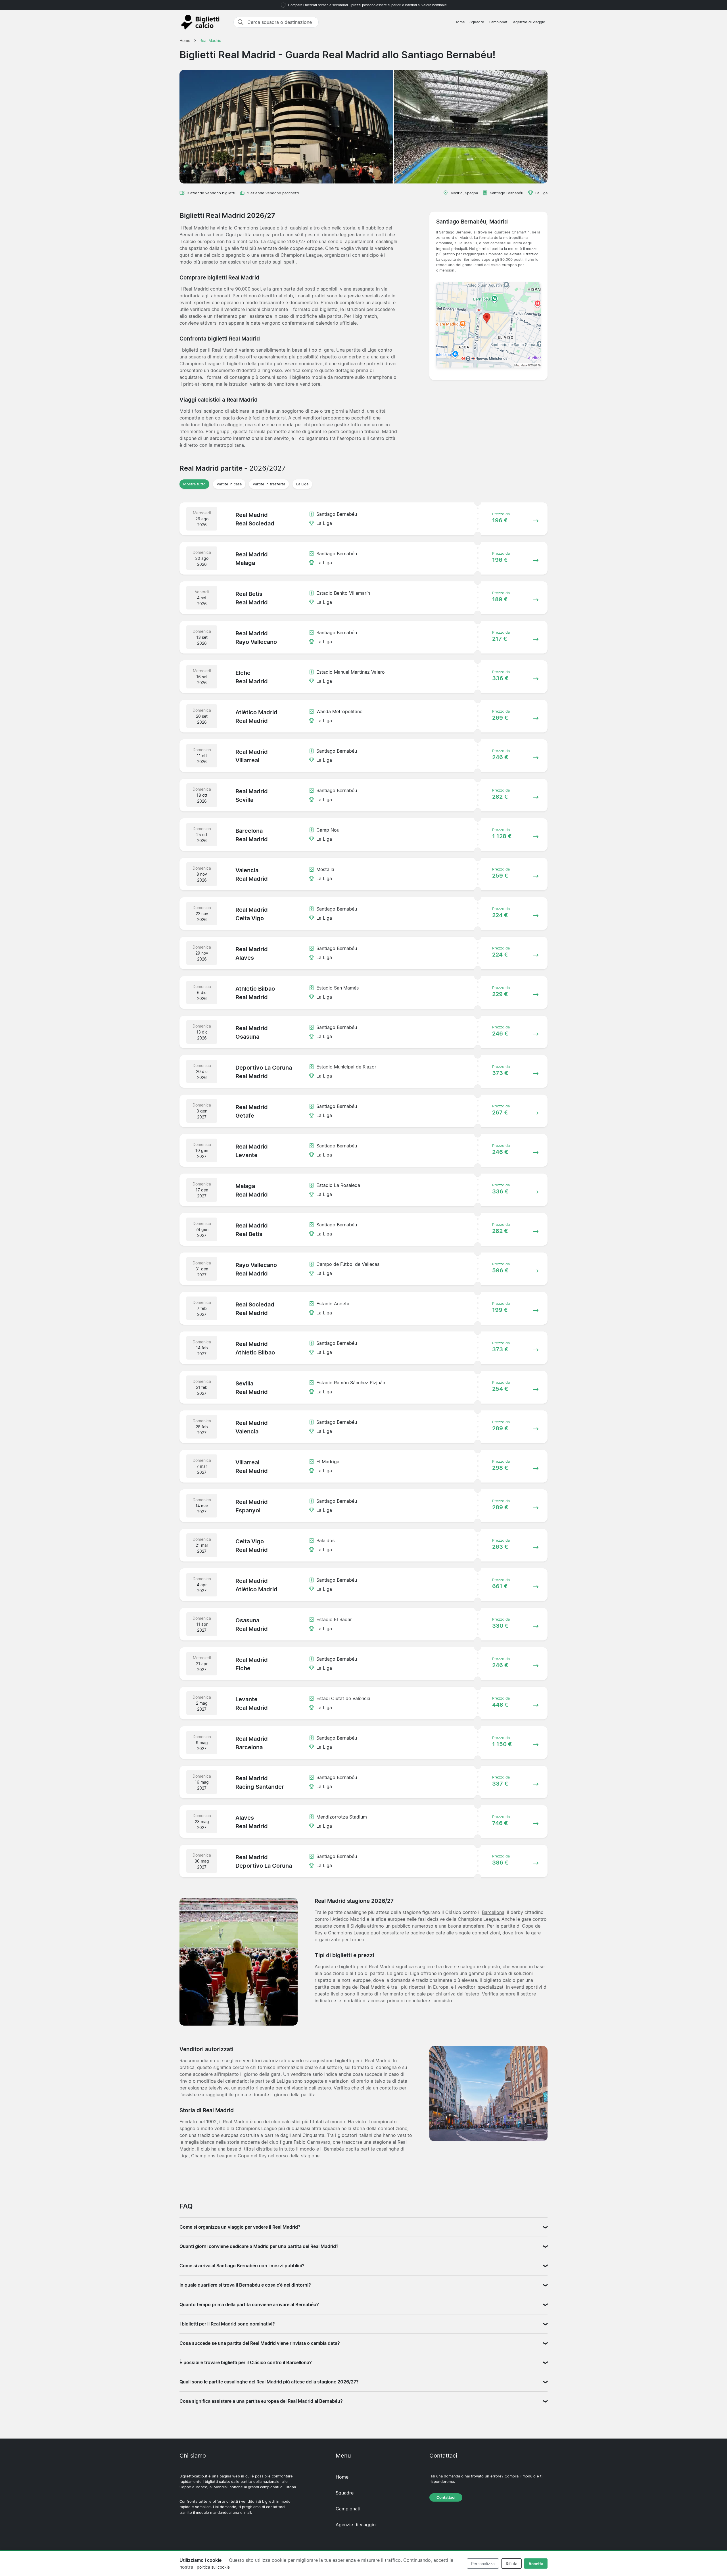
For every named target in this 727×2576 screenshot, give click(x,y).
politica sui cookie (213, 2567)
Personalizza (483, 2564)
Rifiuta (512, 2564)
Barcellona (493, 1912)
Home (460, 22)
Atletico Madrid (349, 1919)
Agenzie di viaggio (529, 22)
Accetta (536, 2564)
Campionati (499, 22)
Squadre (477, 22)
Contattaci (446, 2497)
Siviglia (358, 1926)
